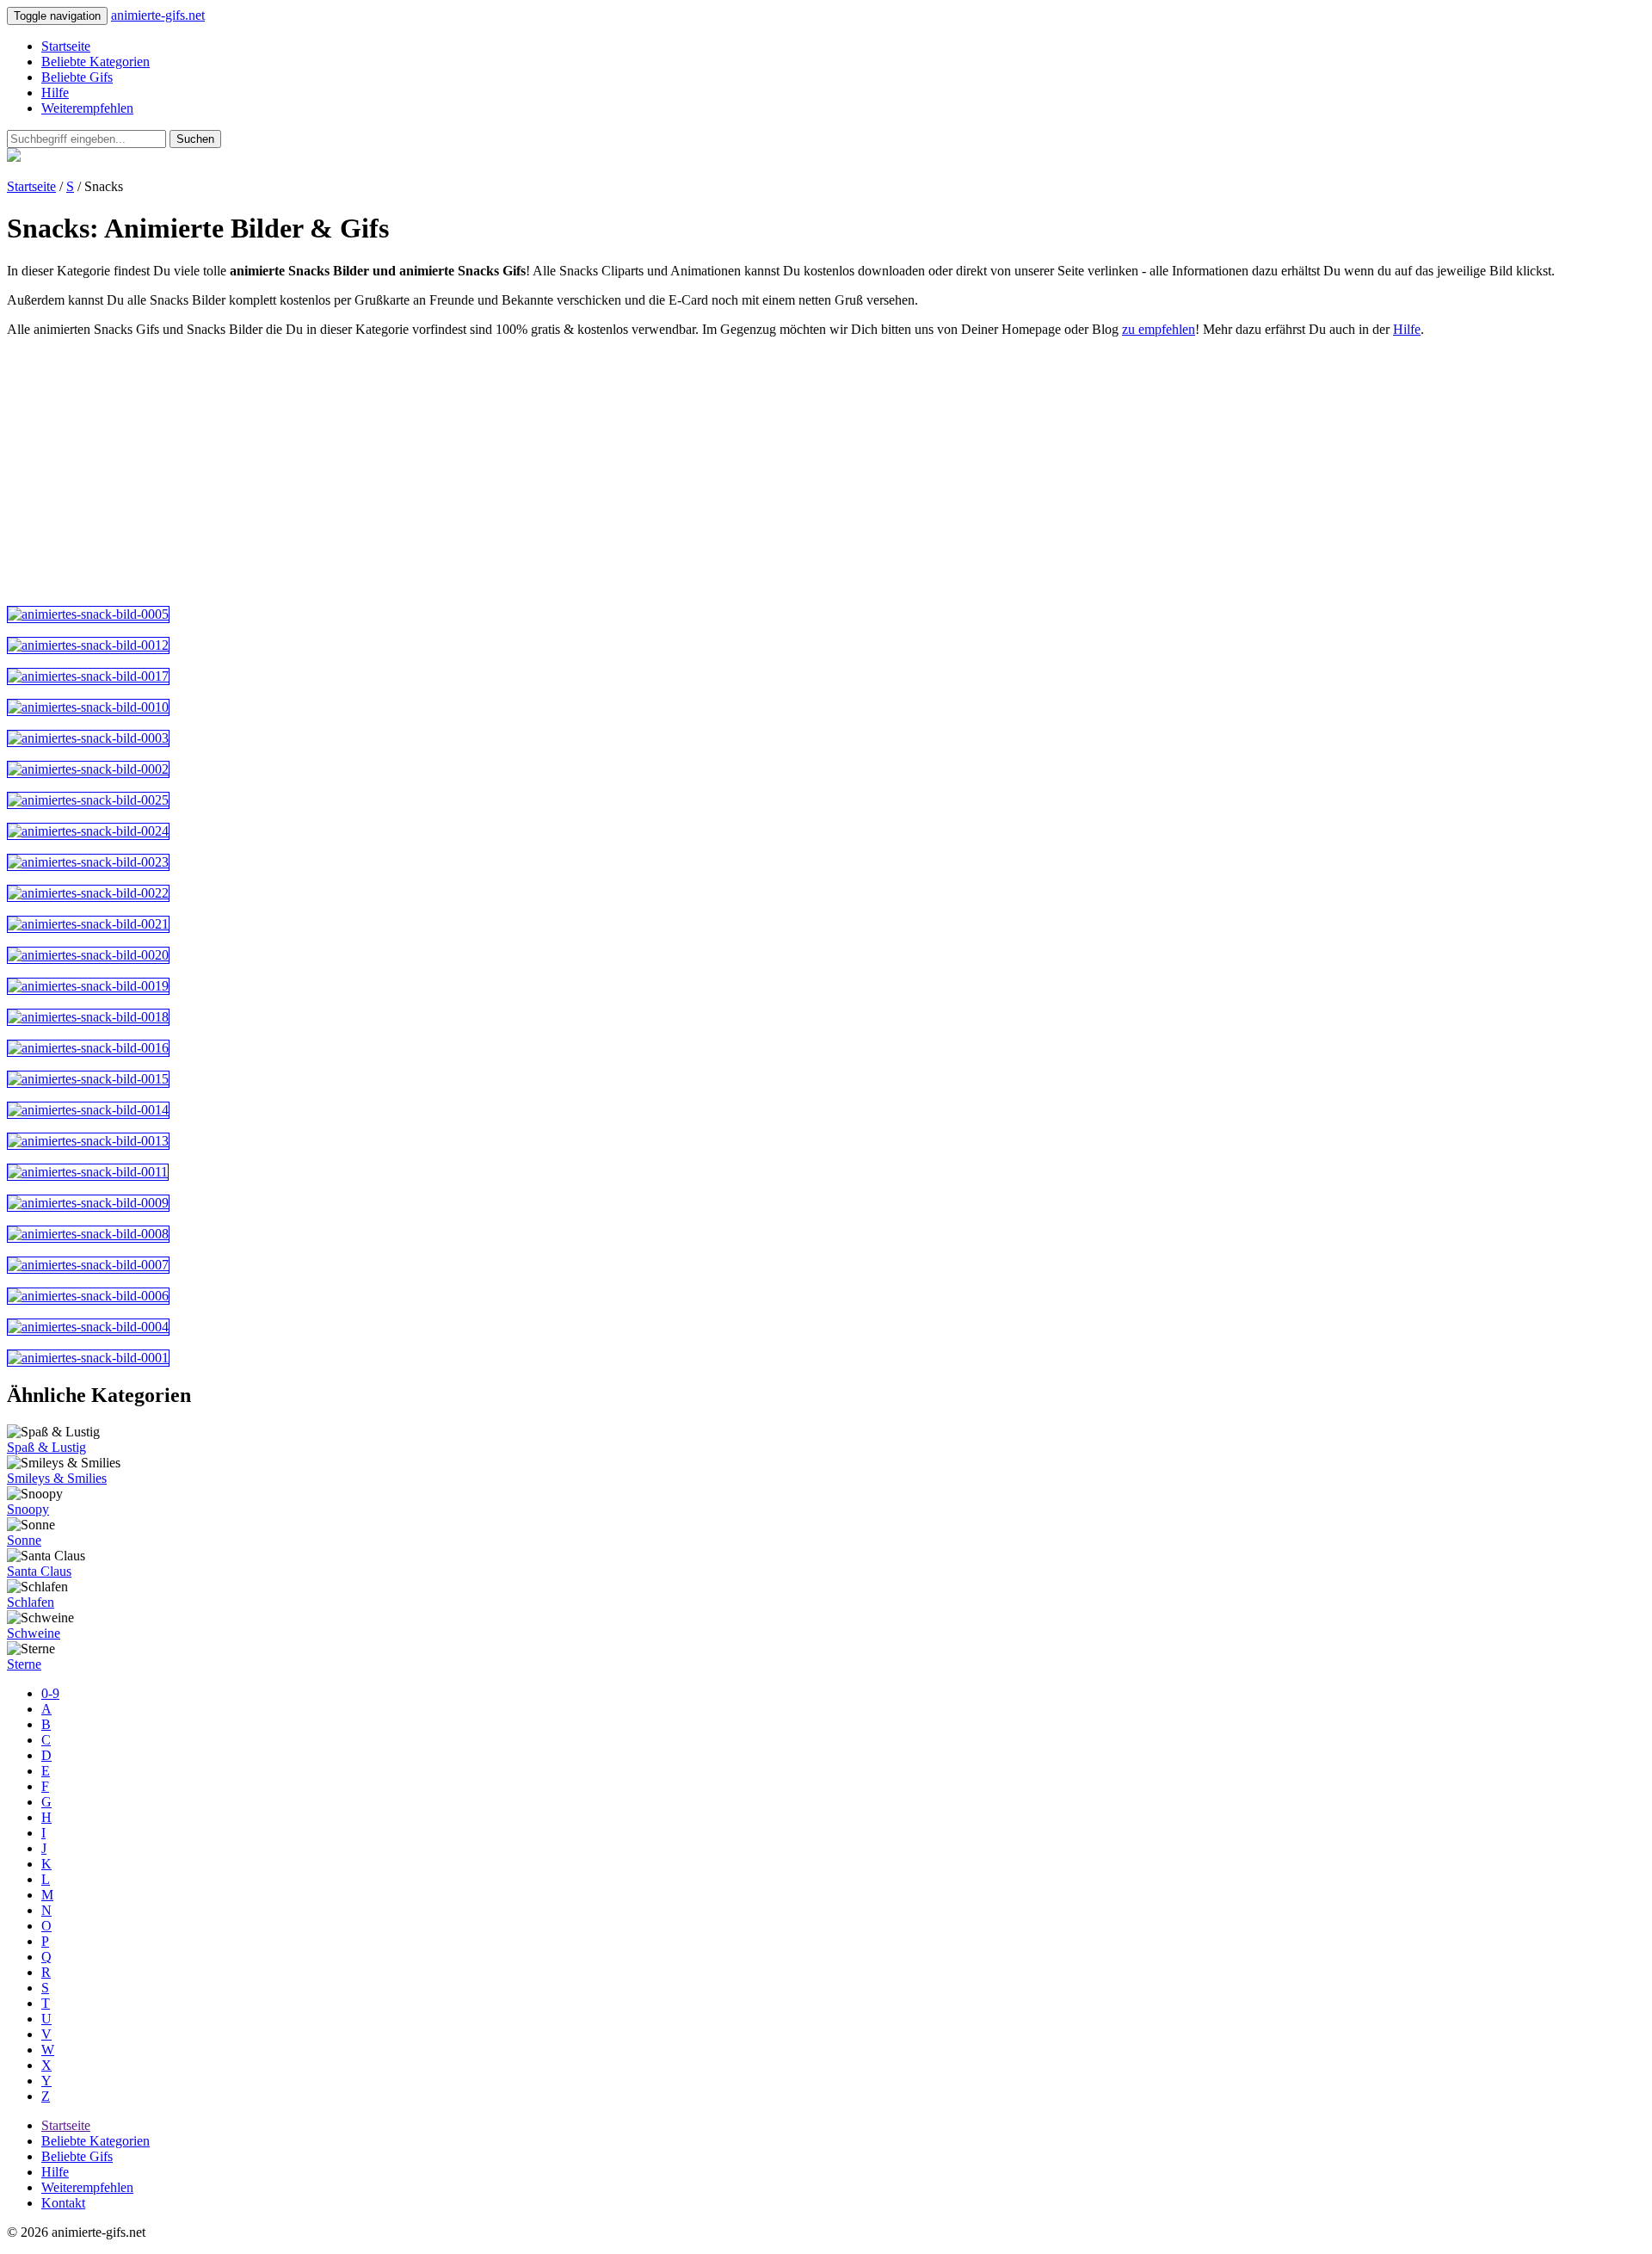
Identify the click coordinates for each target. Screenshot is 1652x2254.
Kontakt (63, 2203)
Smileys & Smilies (57, 1478)
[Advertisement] (523, 472)
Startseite (66, 46)
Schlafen (31, 1602)
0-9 (50, 1693)
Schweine (34, 1633)
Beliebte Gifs (77, 77)
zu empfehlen (1159, 329)
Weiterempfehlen (87, 108)
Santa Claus (39, 1571)
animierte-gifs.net (158, 15)
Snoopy (28, 1509)
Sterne (24, 1664)
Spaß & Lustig (46, 1447)
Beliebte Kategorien (96, 62)
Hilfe (55, 93)
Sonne (24, 1540)
